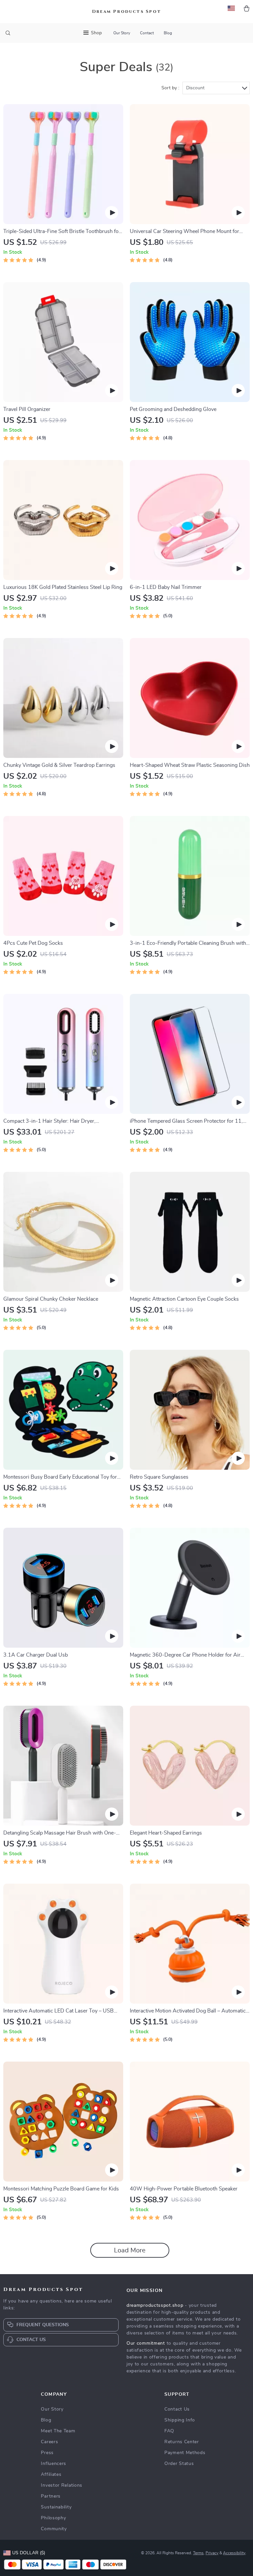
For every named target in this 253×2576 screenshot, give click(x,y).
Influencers (54, 2464)
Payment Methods (185, 2453)
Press (47, 2453)
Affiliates (51, 2475)
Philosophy (53, 2518)
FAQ (169, 2431)
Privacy (212, 2553)
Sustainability (56, 2507)
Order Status (179, 2464)
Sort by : (170, 88)
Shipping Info (180, 2420)
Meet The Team (58, 2431)
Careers (49, 2442)
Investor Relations (62, 2485)
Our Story (122, 33)
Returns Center (182, 2442)
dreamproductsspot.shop (155, 2305)
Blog (168, 33)
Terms (198, 2553)
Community (54, 2529)
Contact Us (177, 2409)
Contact (147, 33)
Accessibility (234, 2553)
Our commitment (146, 2343)
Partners (51, 2496)
